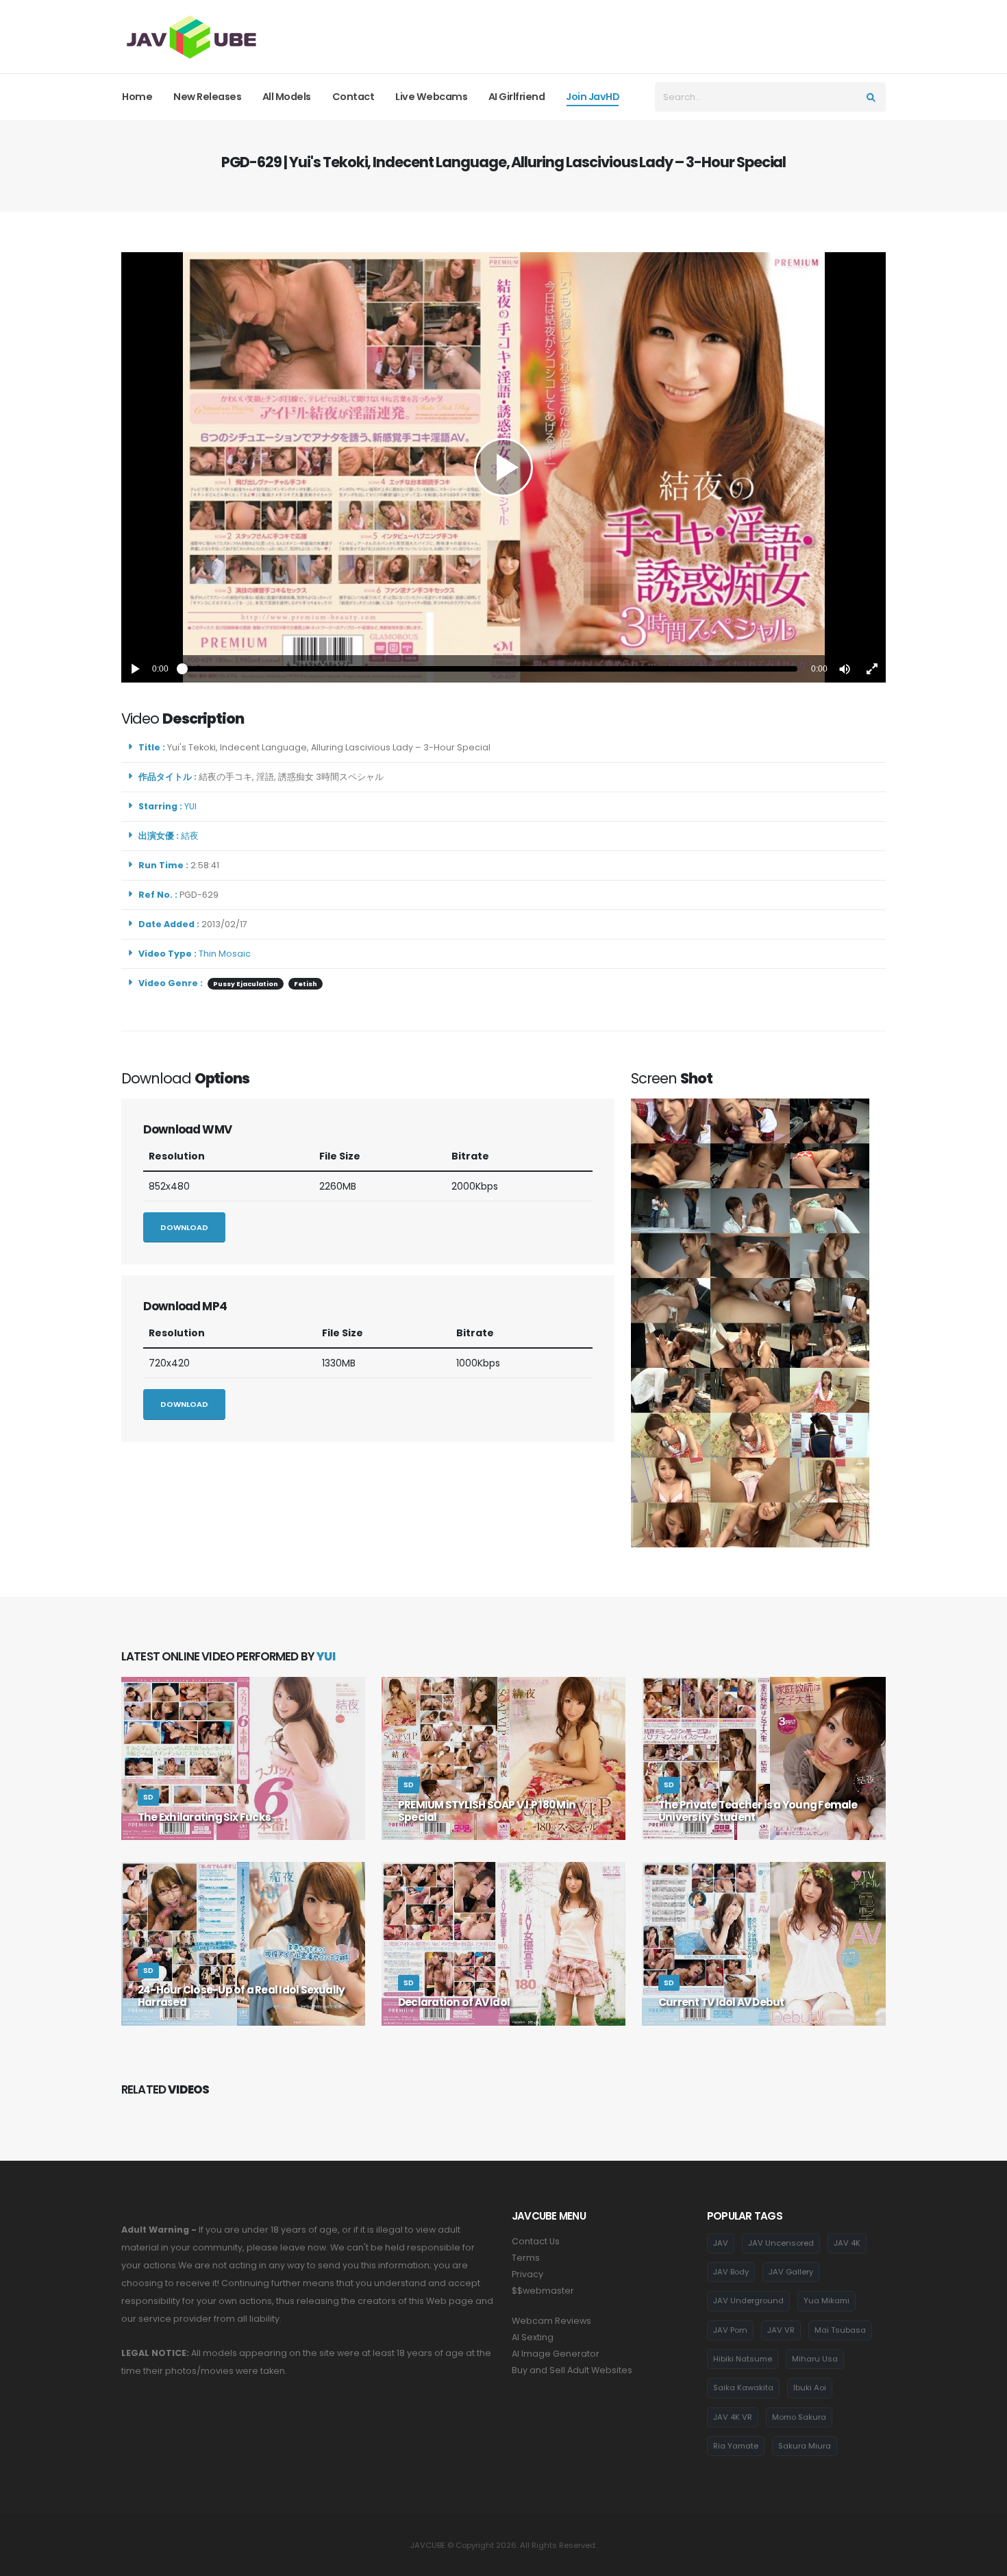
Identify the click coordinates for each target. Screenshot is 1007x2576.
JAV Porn (730, 2330)
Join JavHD (593, 97)
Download (184, 1227)
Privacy (527, 2274)
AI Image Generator (556, 2354)
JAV (721, 2243)
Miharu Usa (815, 2359)
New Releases (207, 97)
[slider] (490, 669)
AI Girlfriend (517, 97)
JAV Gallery (791, 2272)
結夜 (192, 836)
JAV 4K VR (733, 2417)
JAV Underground (748, 2301)
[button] (845, 669)
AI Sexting (533, 2337)
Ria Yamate (736, 2446)
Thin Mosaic (225, 954)
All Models (287, 97)
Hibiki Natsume (743, 2359)
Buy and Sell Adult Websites (572, 2370)
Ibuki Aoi (810, 2388)
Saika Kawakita (743, 2388)
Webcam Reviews (551, 2321)
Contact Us (536, 2241)
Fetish (306, 984)
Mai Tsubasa (840, 2330)
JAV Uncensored (781, 2243)
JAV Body (731, 2272)
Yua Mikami (826, 2301)
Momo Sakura (799, 2417)
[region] (503, 467)
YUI (192, 806)
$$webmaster (543, 2291)
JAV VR (781, 2330)
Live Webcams (431, 97)
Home (137, 97)
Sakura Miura (805, 2446)
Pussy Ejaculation (246, 984)
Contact (353, 97)
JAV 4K (847, 2243)
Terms (526, 2258)
